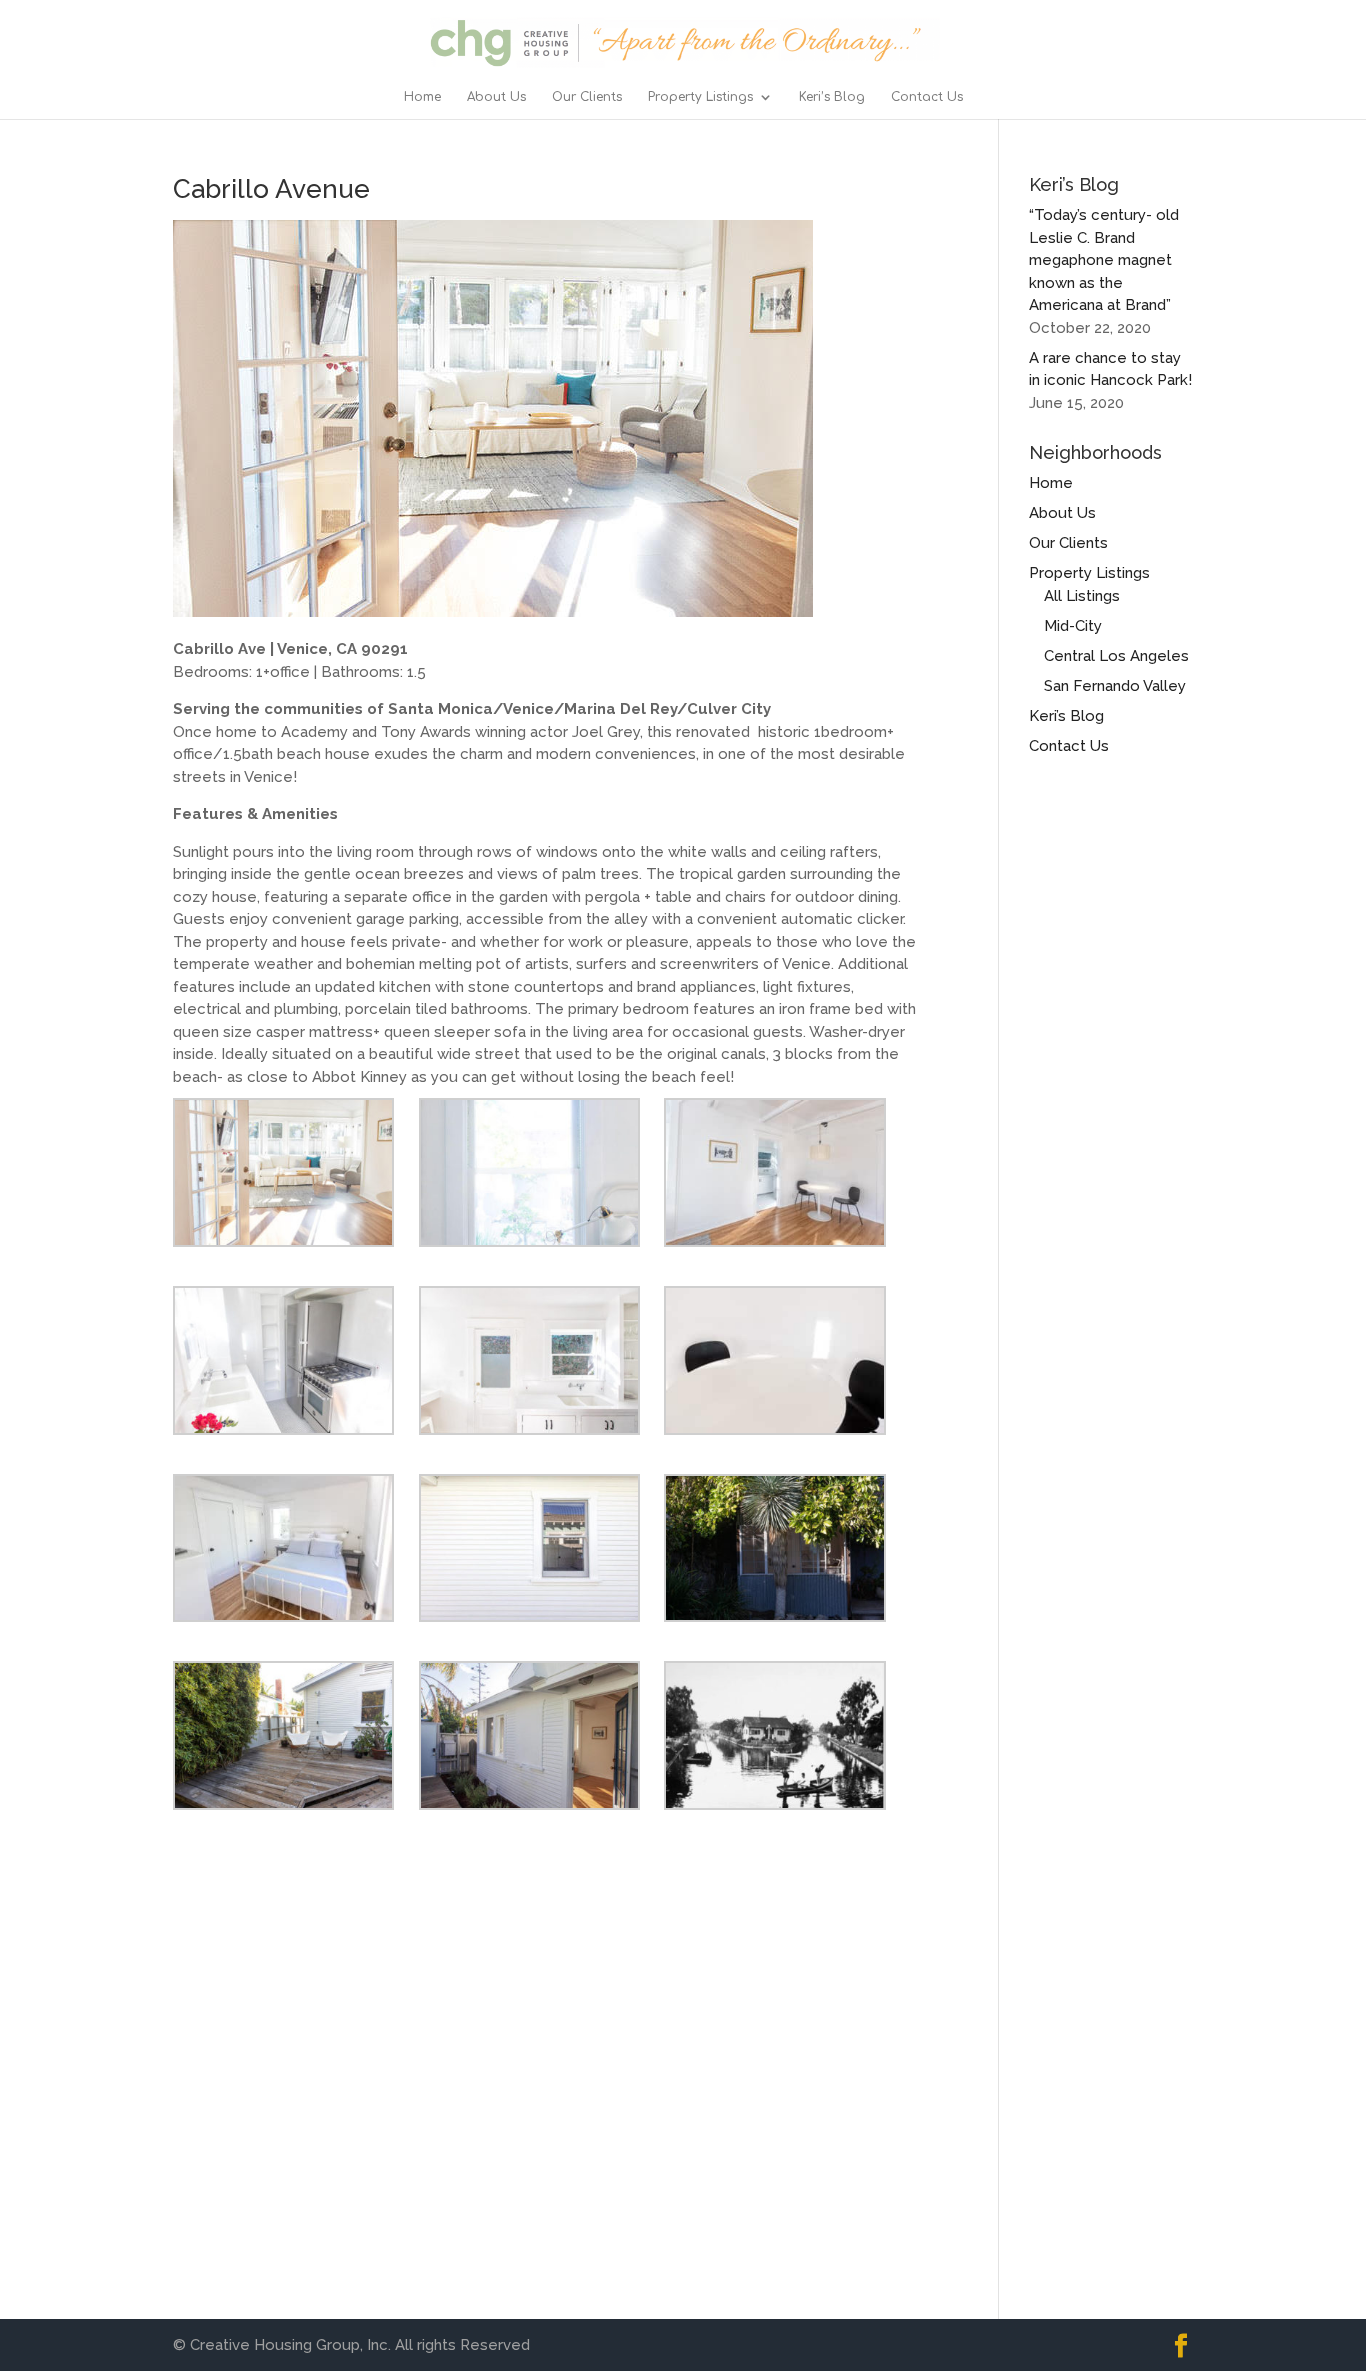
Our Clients (587, 97)
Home (422, 97)
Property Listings (700, 97)
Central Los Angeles (1116, 656)
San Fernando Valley (1115, 686)
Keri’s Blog (832, 97)
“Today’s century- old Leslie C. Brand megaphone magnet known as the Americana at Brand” (1104, 260)
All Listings (1082, 596)
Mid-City (1073, 626)
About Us (496, 97)
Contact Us (927, 97)
